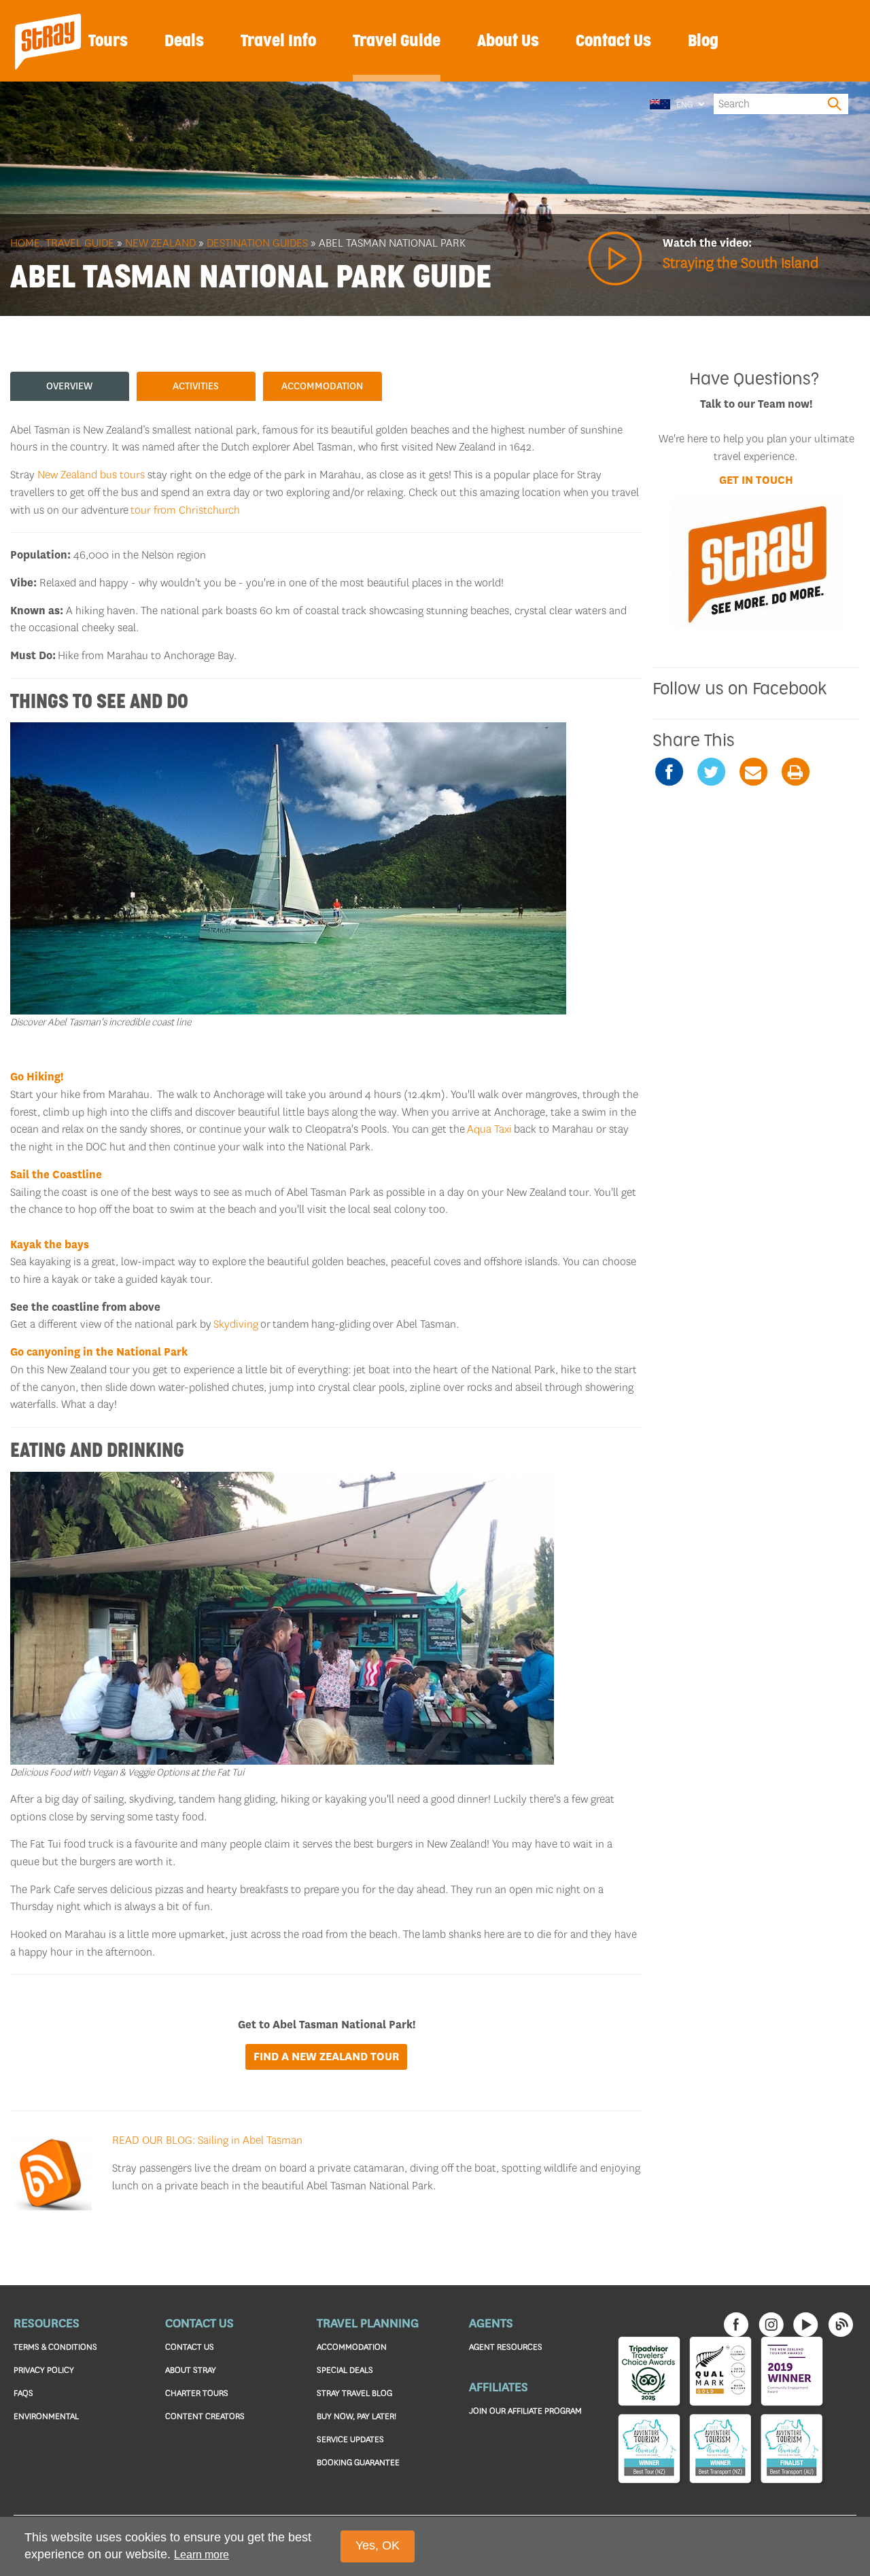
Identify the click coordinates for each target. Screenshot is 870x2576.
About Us (508, 41)
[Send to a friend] (753, 772)
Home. (27, 243)
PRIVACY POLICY (44, 2370)
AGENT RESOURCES (506, 2347)
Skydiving (236, 1324)
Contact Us (613, 41)
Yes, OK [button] (378, 2545)
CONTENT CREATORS (205, 2416)
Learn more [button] (202, 2554)
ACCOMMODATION (352, 2347)
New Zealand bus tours (91, 475)
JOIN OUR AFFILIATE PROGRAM (525, 2411)
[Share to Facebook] (669, 772)
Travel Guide (397, 41)
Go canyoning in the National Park (99, 1352)
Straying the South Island (741, 263)
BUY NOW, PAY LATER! (356, 2416)
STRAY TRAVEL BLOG (354, 2393)
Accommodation (322, 386)
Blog (703, 41)
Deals (184, 41)
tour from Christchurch (185, 510)
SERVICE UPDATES (350, 2439)
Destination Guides (257, 243)
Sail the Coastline (56, 1175)
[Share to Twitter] (711, 772)
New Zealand (160, 243)
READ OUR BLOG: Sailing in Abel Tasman (207, 2140)
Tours (108, 41)
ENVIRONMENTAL (46, 2416)
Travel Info (278, 41)
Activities (196, 386)
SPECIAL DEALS (345, 2370)
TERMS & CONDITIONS (55, 2347)
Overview (69, 386)
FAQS (23, 2393)
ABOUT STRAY (191, 2370)
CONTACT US (190, 2347)
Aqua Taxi (489, 1129)
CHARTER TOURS (197, 2393)
